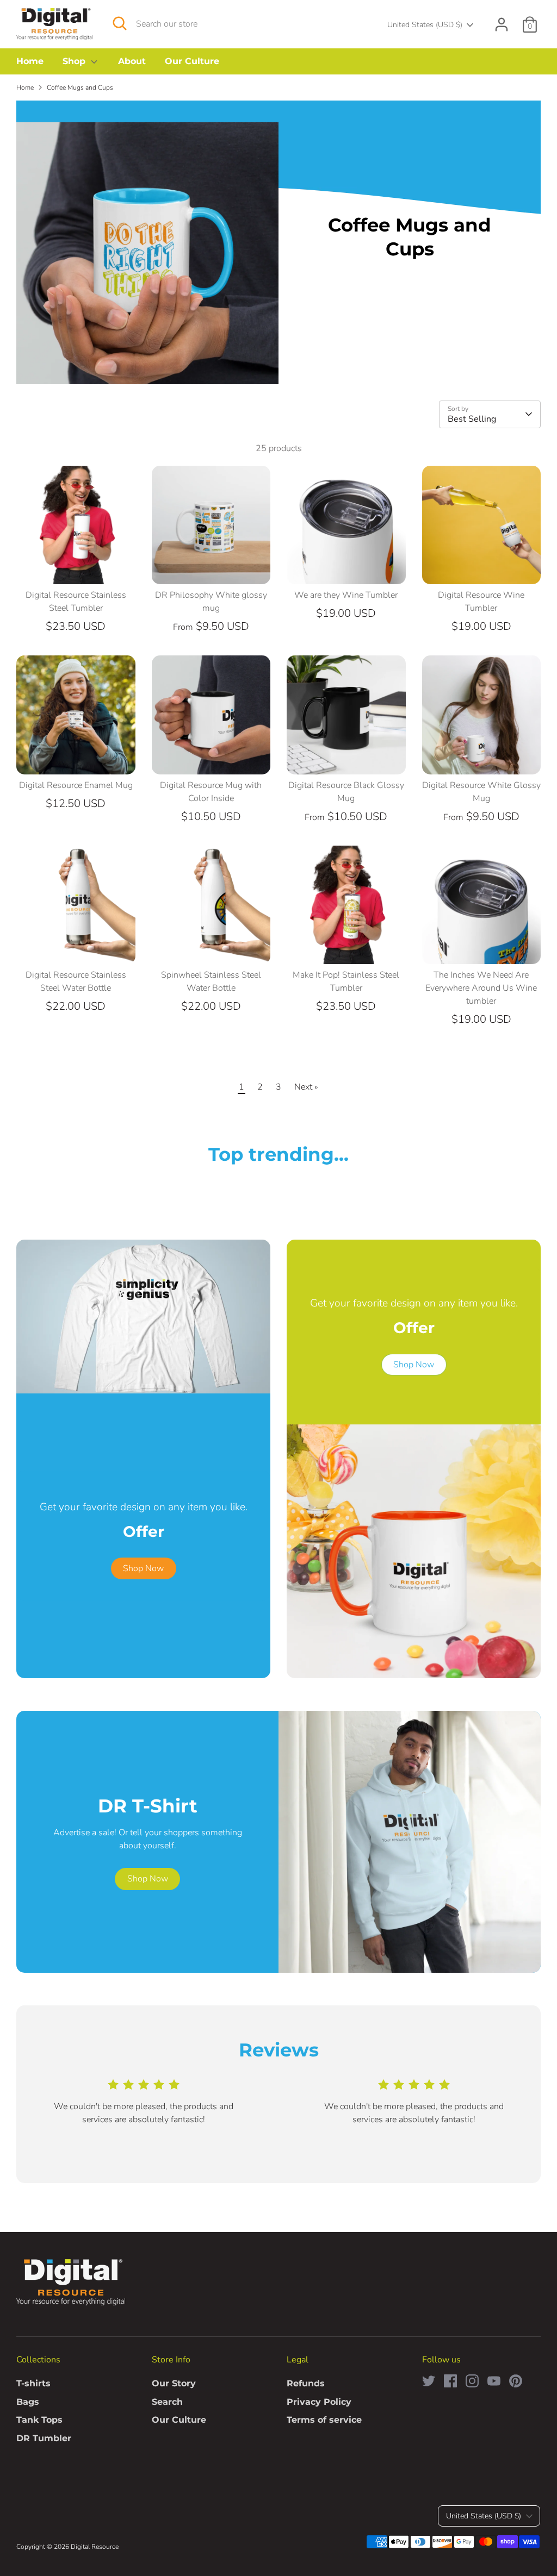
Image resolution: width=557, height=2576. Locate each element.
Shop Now (143, 1568)
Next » (306, 1087)
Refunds (306, 2383)
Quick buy (76, 566)
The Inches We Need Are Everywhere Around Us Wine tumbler (481, 988)
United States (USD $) (425, 25)
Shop (75, 61)
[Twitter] (429, 2381)
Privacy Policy (319, 2402)
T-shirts (33, 2383)
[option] (135, 2114)
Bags (28, 2402)
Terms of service (324, 2420)
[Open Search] (120, 23)
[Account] (502, 24)
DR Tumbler (44, 2438)
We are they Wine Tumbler (346, 595)
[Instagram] (472, 2381)
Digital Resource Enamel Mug (76, 785)
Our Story (174, 2383)
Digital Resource (95, 2547)
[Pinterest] (516, 2381)
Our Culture (192, 61)
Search (167, 2402)
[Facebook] (450, 2381)
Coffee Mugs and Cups (80, 87)
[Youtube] (494, 2381)
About (132, 61)
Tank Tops (39, 2420)
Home (30, 61)
